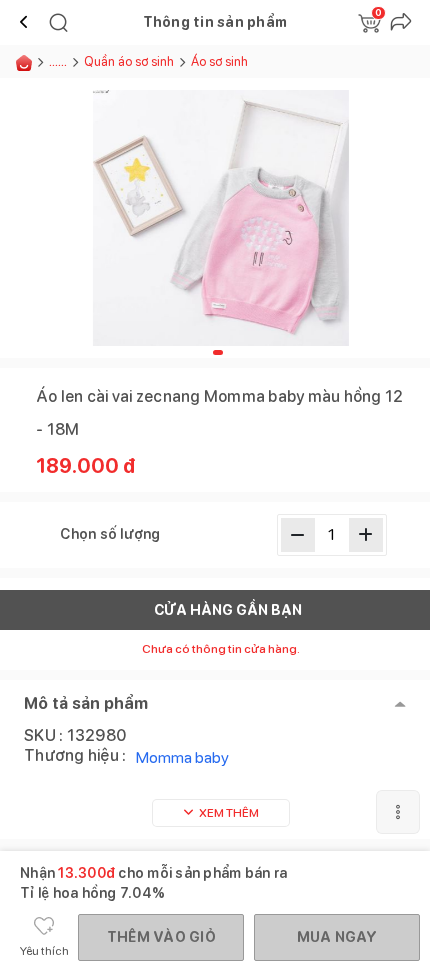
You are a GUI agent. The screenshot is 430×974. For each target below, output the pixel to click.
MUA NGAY (337, 937)
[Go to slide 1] (218, 352)
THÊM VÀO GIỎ (161, 937)
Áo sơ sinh (221, 61)
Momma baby (182, 757)
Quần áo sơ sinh (129, 61)
